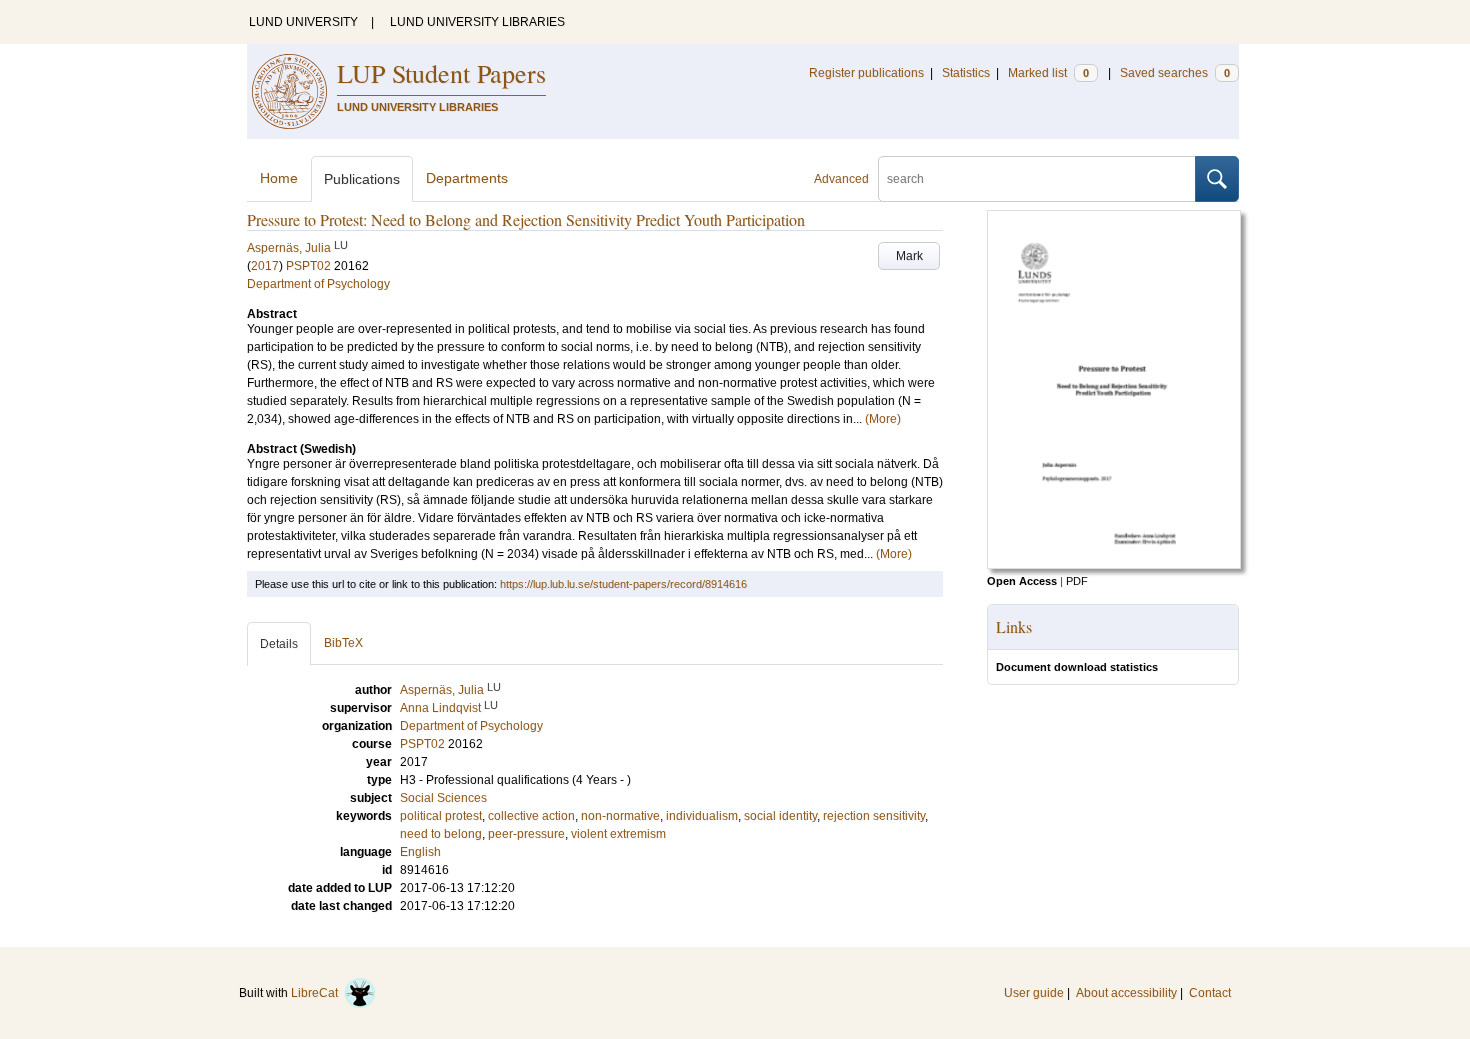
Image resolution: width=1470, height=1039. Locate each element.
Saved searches (1175, 73)
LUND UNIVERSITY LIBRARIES (477, 22)
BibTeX (343, 643)
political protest (441, 816)
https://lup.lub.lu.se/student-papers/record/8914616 (623, 584)
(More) (883, 419)
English (420, 852)
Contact (1210, 993)
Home (279, 178)
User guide (1034, 993)
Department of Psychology (318, 284)
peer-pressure (526, 834)
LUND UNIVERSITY (303, 22)
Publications (362, 179)
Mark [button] (909, 256)
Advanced (841, 179)
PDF (1077, 581)
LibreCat (317, 993)
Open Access (1022, 581)
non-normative (620, 816)
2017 (265, 266)
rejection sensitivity (874, 816)
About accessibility (1126, 993)
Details (279, 644)
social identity (780, 816)
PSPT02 (308, 266)
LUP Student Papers (441, 73)
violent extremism (618, 834)
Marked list (1048, 73)
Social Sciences (443, 798)
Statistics (966, 73)
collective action (531, 816)
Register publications (866, 73)
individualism (702, 816)
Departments (467, 178)
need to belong (441, 834)
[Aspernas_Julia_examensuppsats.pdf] (1114, 565)
